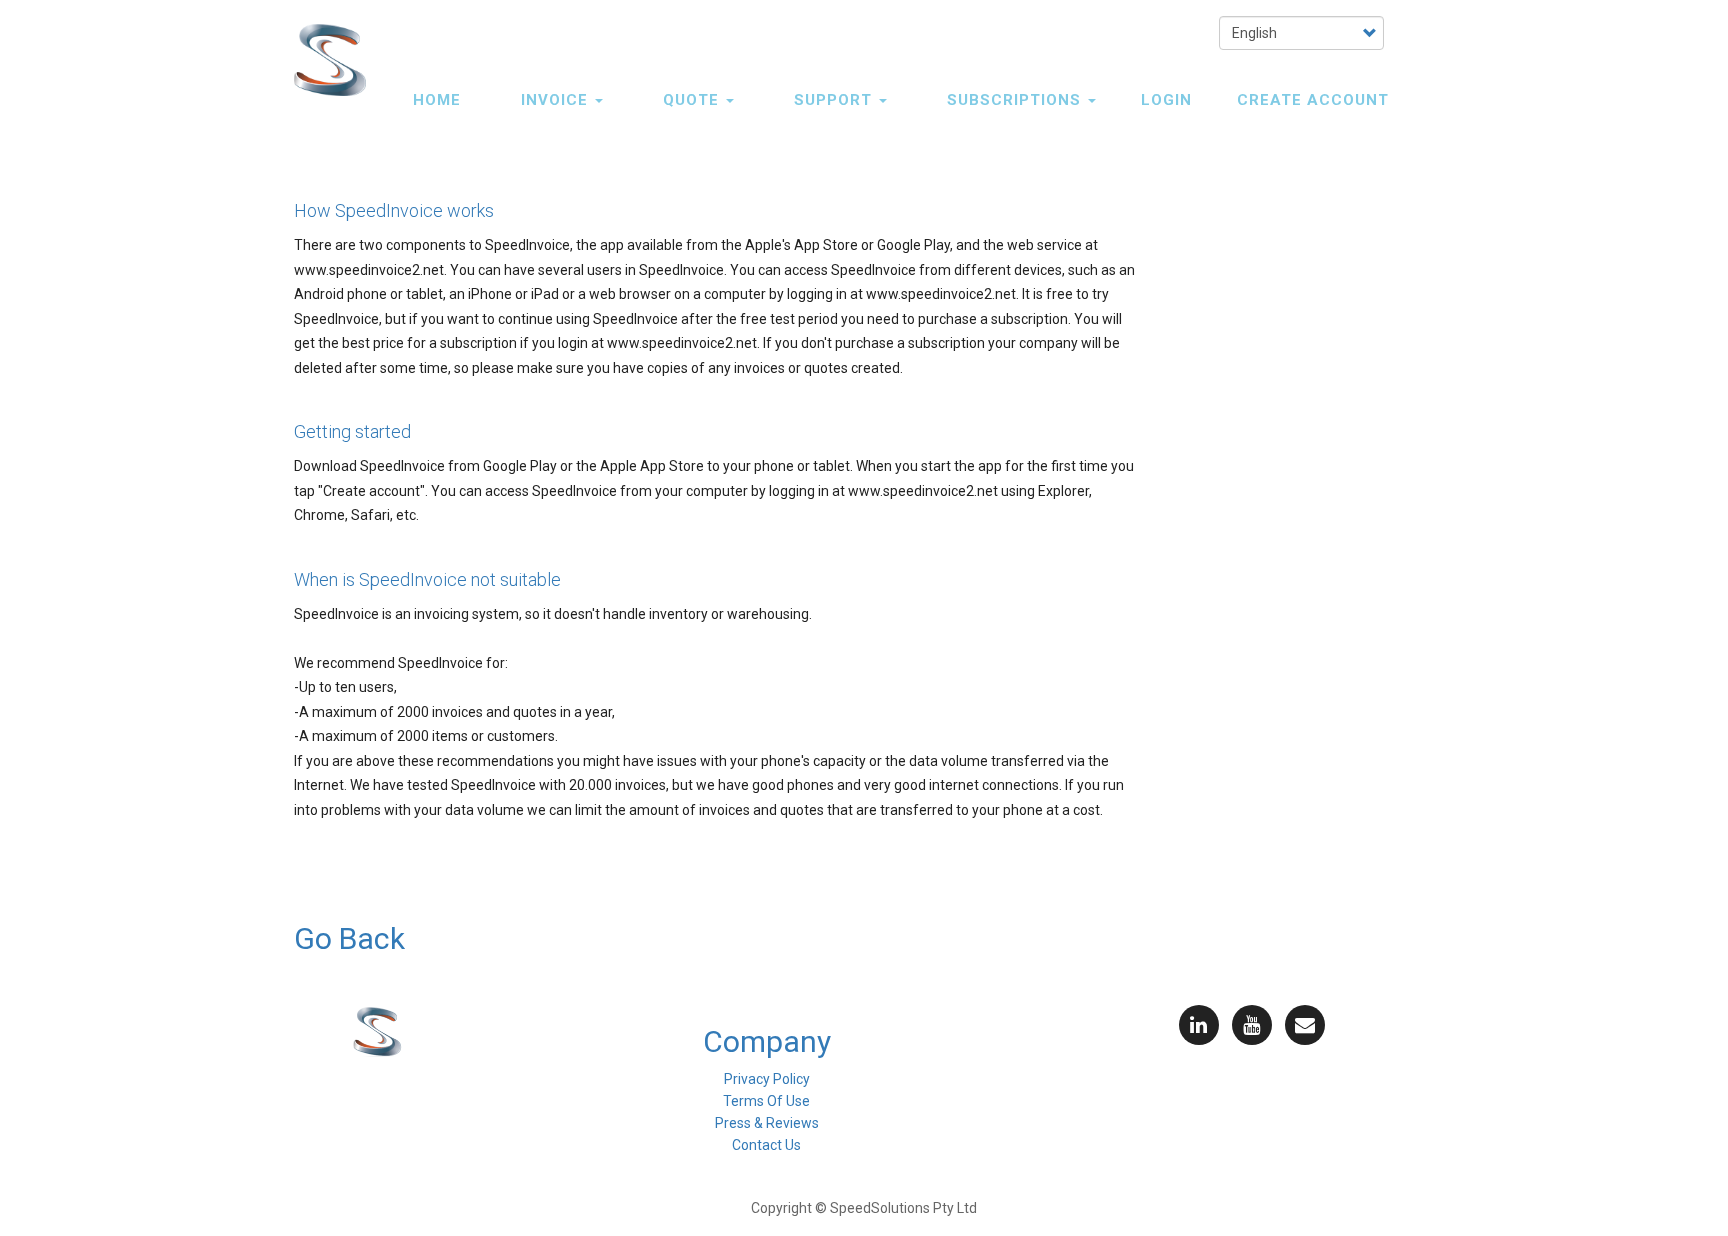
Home (437, 100)
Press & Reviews (767, 1123)
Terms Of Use (766, 1101)
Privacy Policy (767, 1079)
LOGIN (1166, 100)
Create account (1313, 100)
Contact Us (766, 1145)
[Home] (337, 60)
